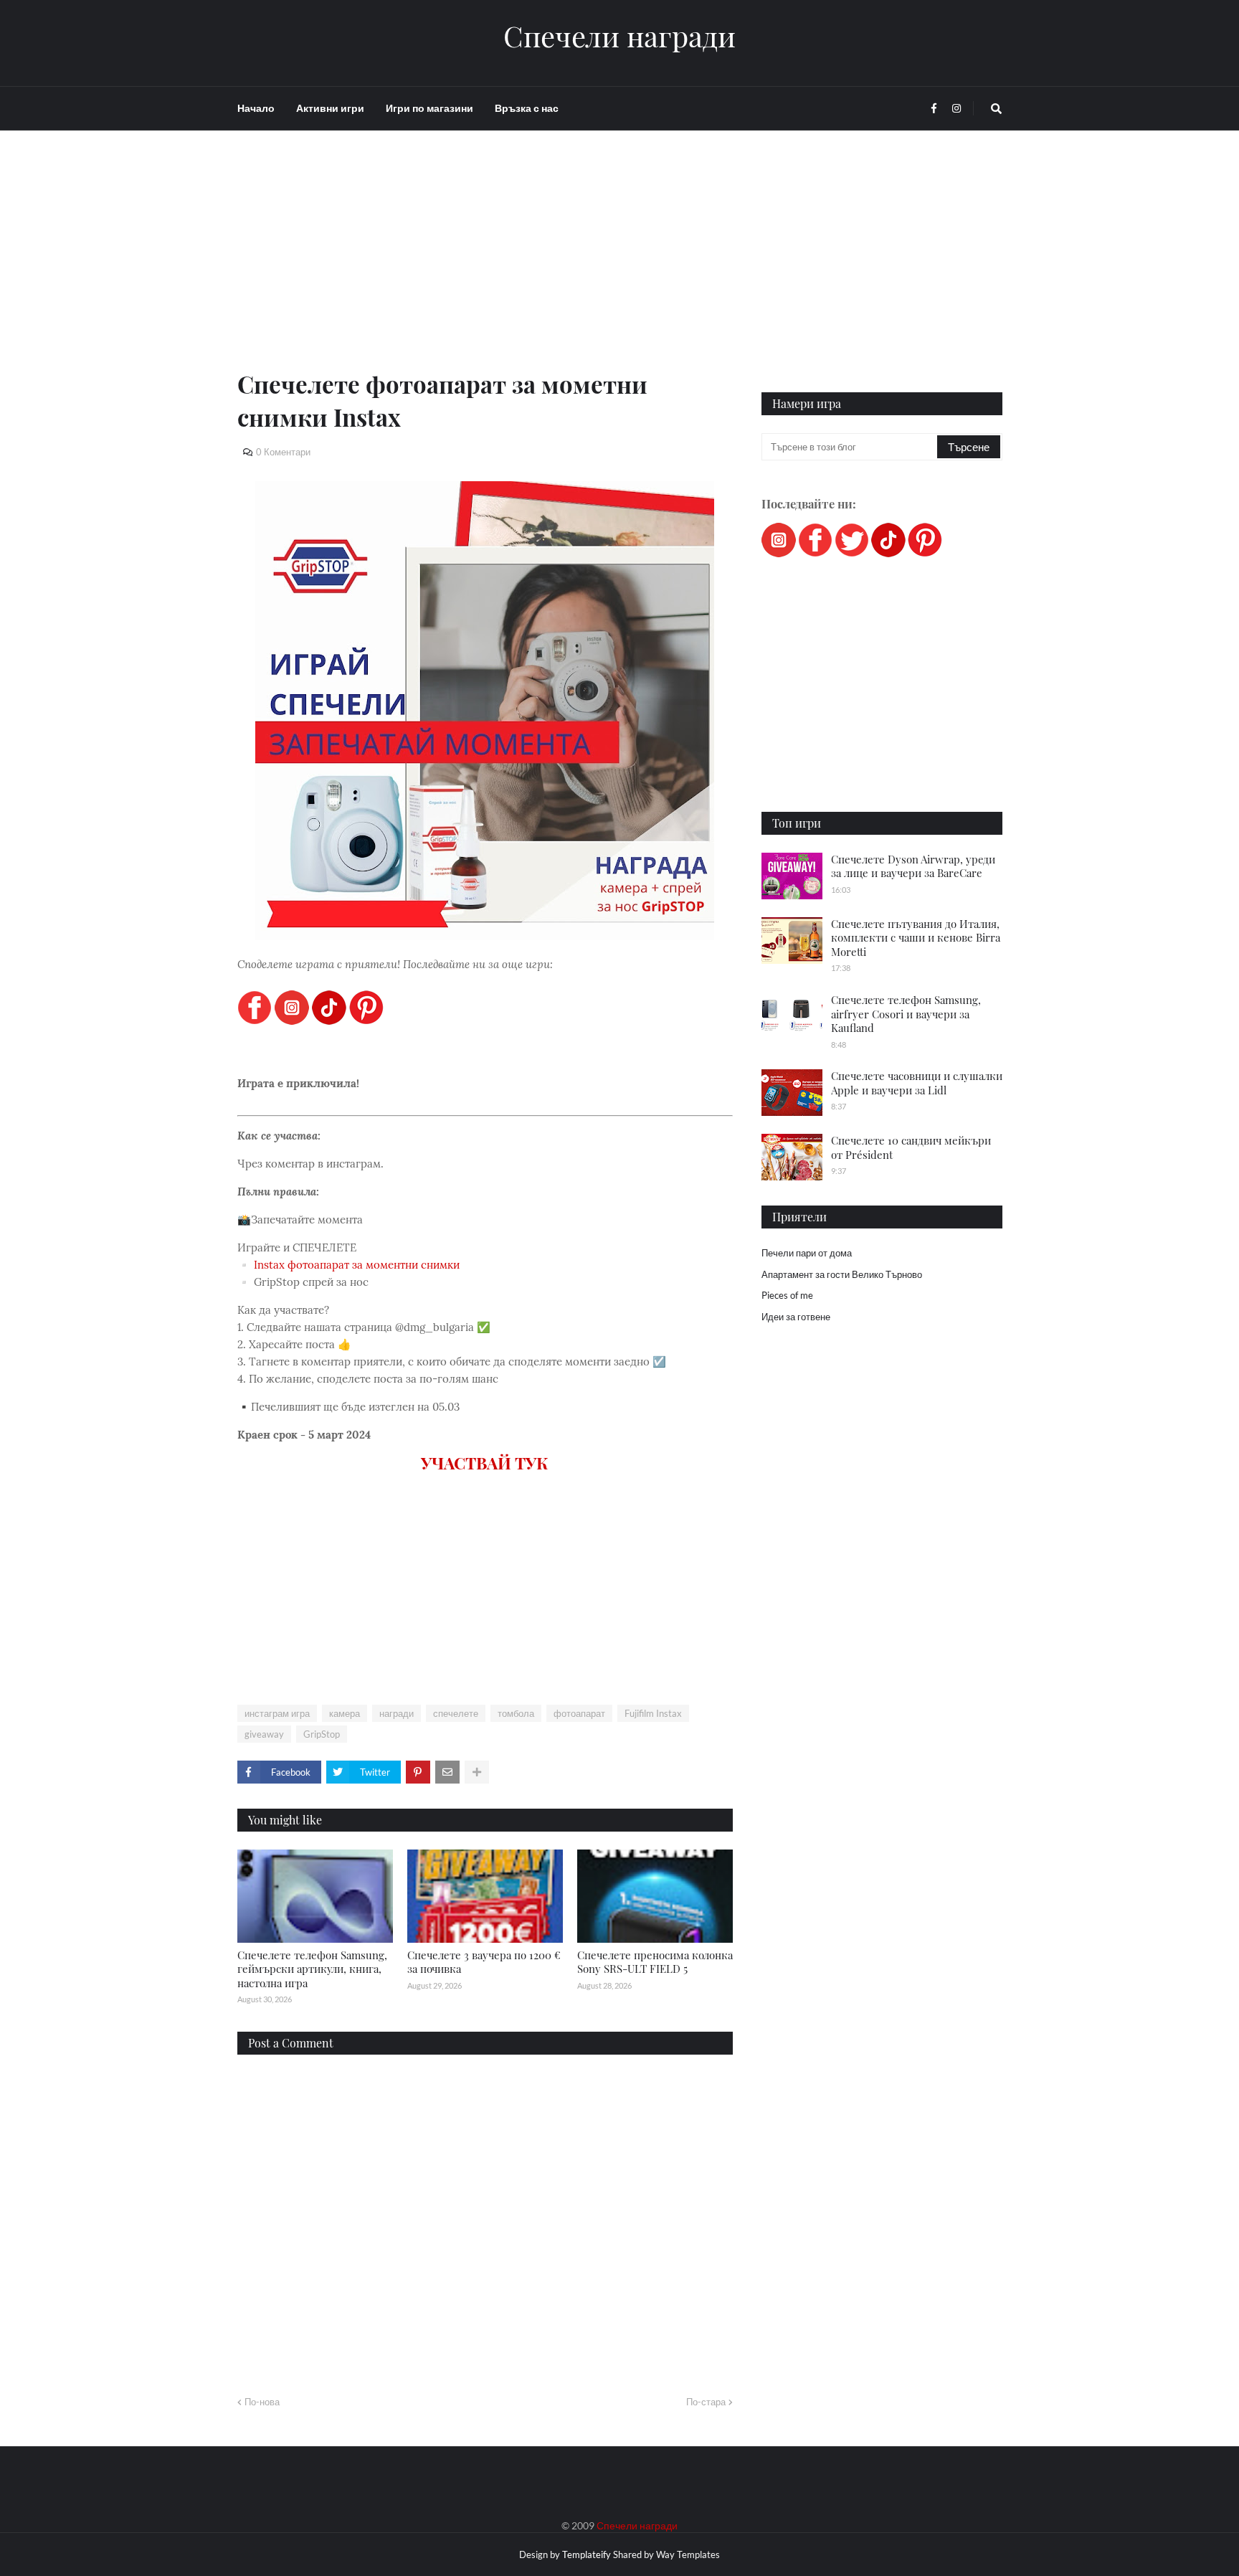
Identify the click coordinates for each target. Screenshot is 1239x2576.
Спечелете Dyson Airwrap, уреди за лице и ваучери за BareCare (913, 866)
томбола (516, 1713)
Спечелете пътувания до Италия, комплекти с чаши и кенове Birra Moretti (916, 938)
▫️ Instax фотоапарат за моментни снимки (348, 1265)
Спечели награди (619, 36)
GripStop (322, 1734)
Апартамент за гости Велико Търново (842, 1274)
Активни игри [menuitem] (330, 108)
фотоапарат (579, 1713)
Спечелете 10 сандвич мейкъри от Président (911, 1147)
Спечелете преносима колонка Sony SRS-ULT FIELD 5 (655, 1962)
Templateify (587, 2554)
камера (345, 1713)
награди (397, 1713)
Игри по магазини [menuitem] (429, 108)
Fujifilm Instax (653, 1713)
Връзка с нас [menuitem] (527, 108)
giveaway (264, 1734)
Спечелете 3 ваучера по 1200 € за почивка (484, 1962)
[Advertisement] (485, 267)
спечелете (456, 1713)
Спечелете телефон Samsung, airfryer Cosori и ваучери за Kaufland (906, 1014)
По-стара (706, 2402)
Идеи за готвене (796, 1317)
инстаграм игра (277, 1713)
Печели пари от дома (807, 1253)
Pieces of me (787, 1295)
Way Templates (688, 2554)
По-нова (262, 2402)
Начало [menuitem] (256, 108)
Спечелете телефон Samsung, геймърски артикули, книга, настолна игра (312, 1969)
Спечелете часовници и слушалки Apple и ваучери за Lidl (917, 1083)
